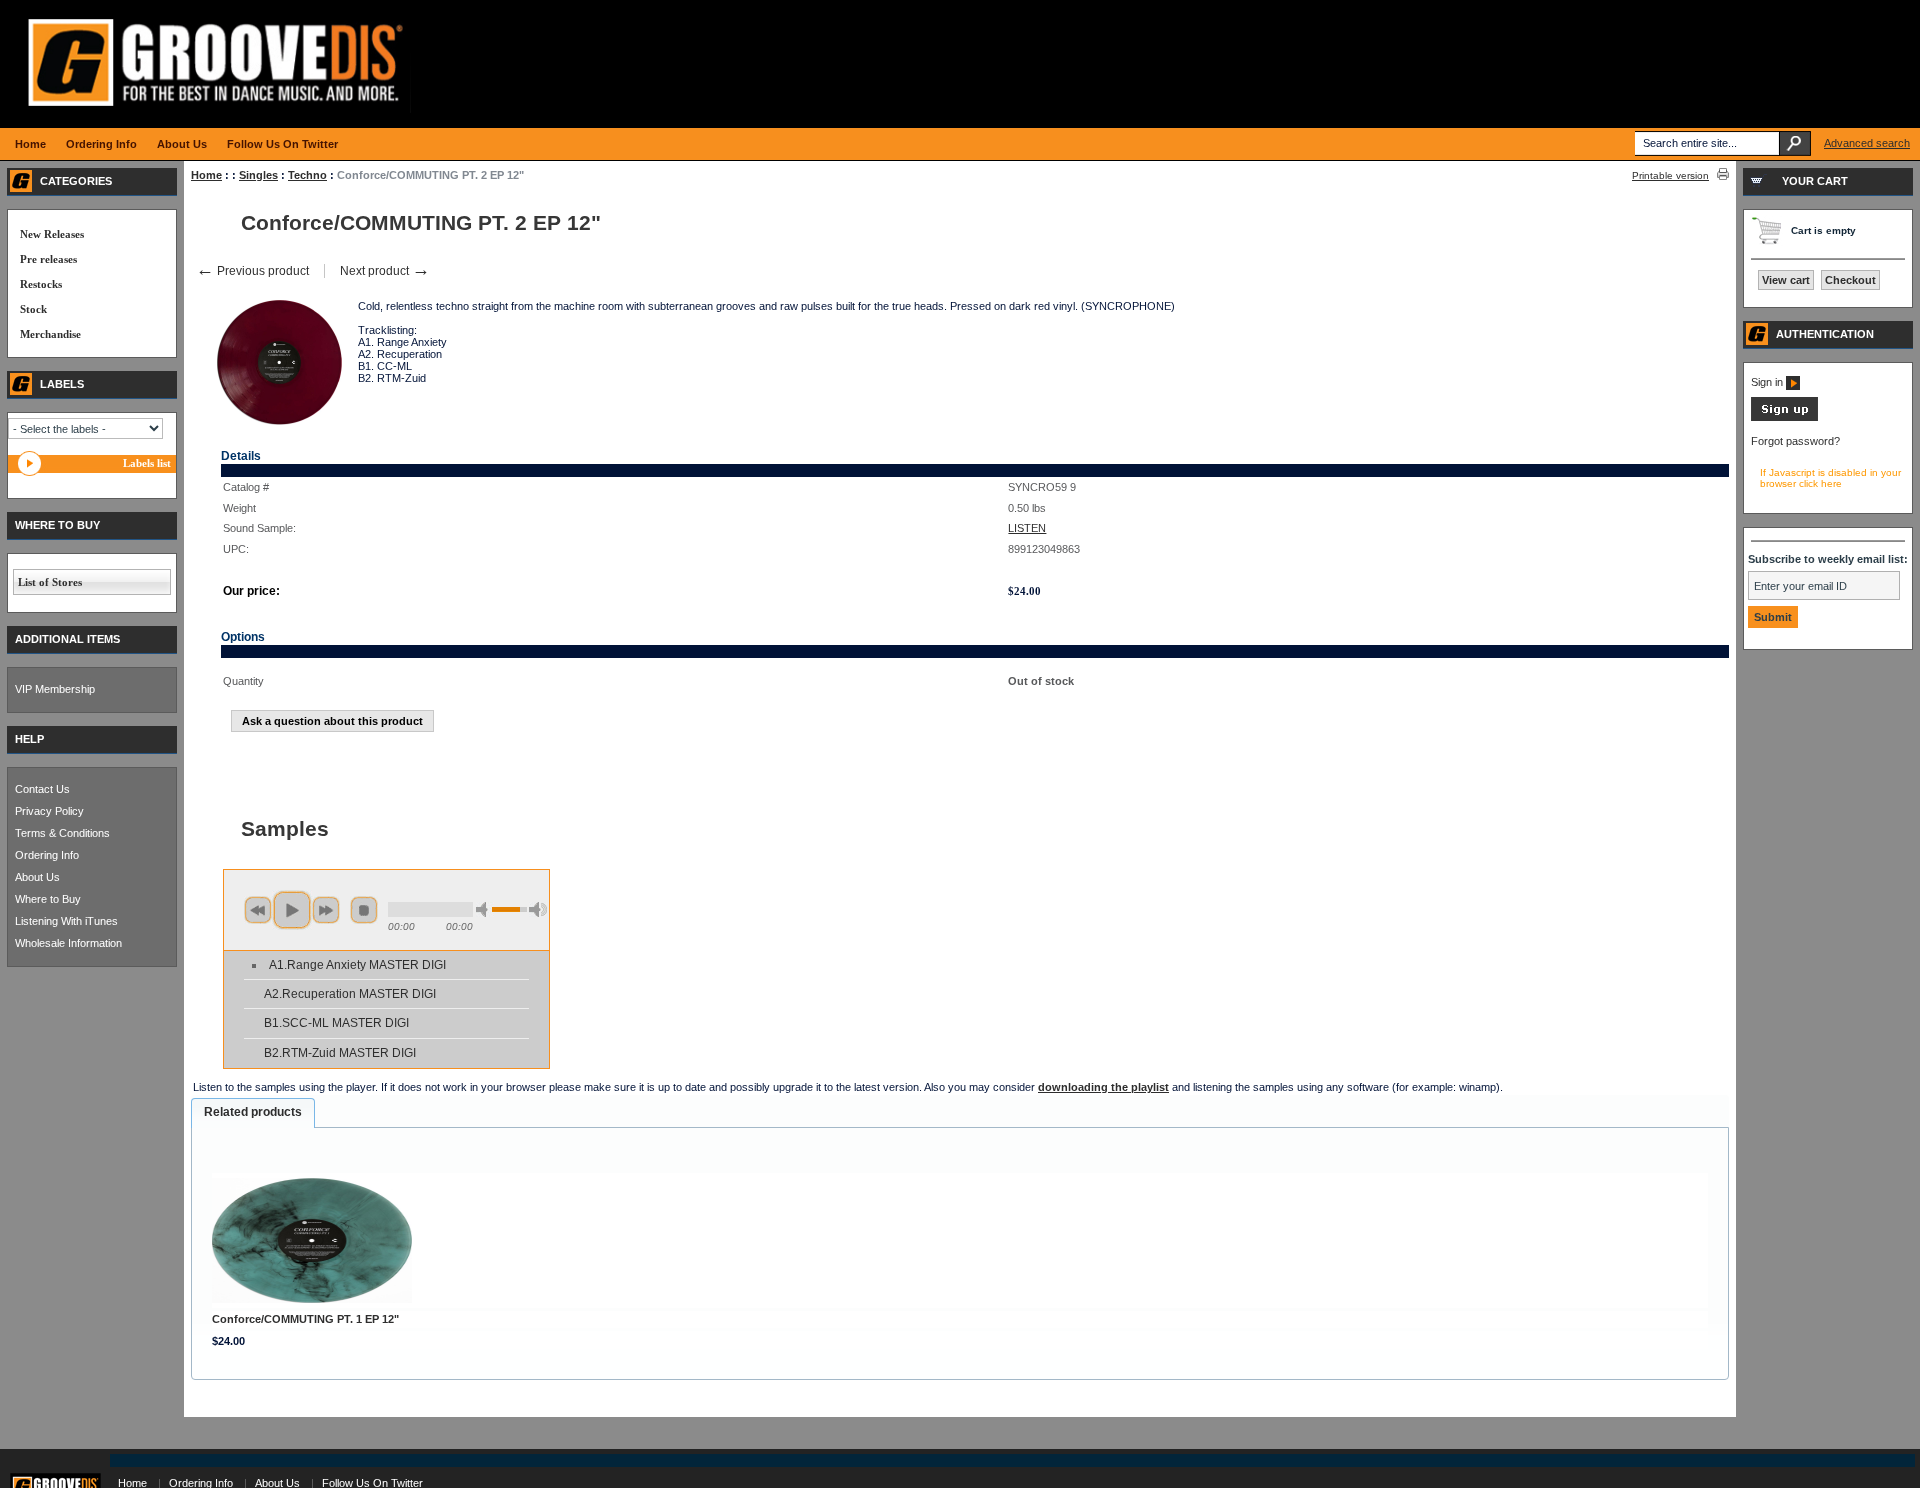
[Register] (1784, 417)
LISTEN (1027, 528)
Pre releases (48, 259)
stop (364, 910)
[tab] (253, 1113)
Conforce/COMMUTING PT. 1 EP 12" (305, 1319)
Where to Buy (48, 899)
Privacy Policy (49, 811)
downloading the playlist (1103, 1087)
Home (206, 175)
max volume (538, 909)
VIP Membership (55, 689)
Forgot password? (1795, 441)
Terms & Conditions (62, 833)
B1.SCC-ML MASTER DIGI (336, 1023)
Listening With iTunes (66, 921)
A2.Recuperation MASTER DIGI (350, 994)
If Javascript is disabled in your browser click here (1830, 478)
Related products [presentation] (253, 1112)
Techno (307, 175)
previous (258, 910)
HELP (29, 739)
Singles (258, 175)
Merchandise (50, 334)
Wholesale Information (68, 943)
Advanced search (1867, 143)
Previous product (252, 271)
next (326, 910)
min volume (485, 909)
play (292, 910)
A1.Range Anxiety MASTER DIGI (357, 965)
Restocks (41, 284)
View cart (1786, 280)
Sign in (1768, 382)
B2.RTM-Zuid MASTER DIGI (340, 1053)
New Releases (52, 234)
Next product (385, 271)
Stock (33, 309)
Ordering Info (47, 855)
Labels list (147, 463)
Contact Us (42, 789)
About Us (37, 877)
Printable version (1670, 175)
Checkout (1850, 280)
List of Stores (50, 582)
